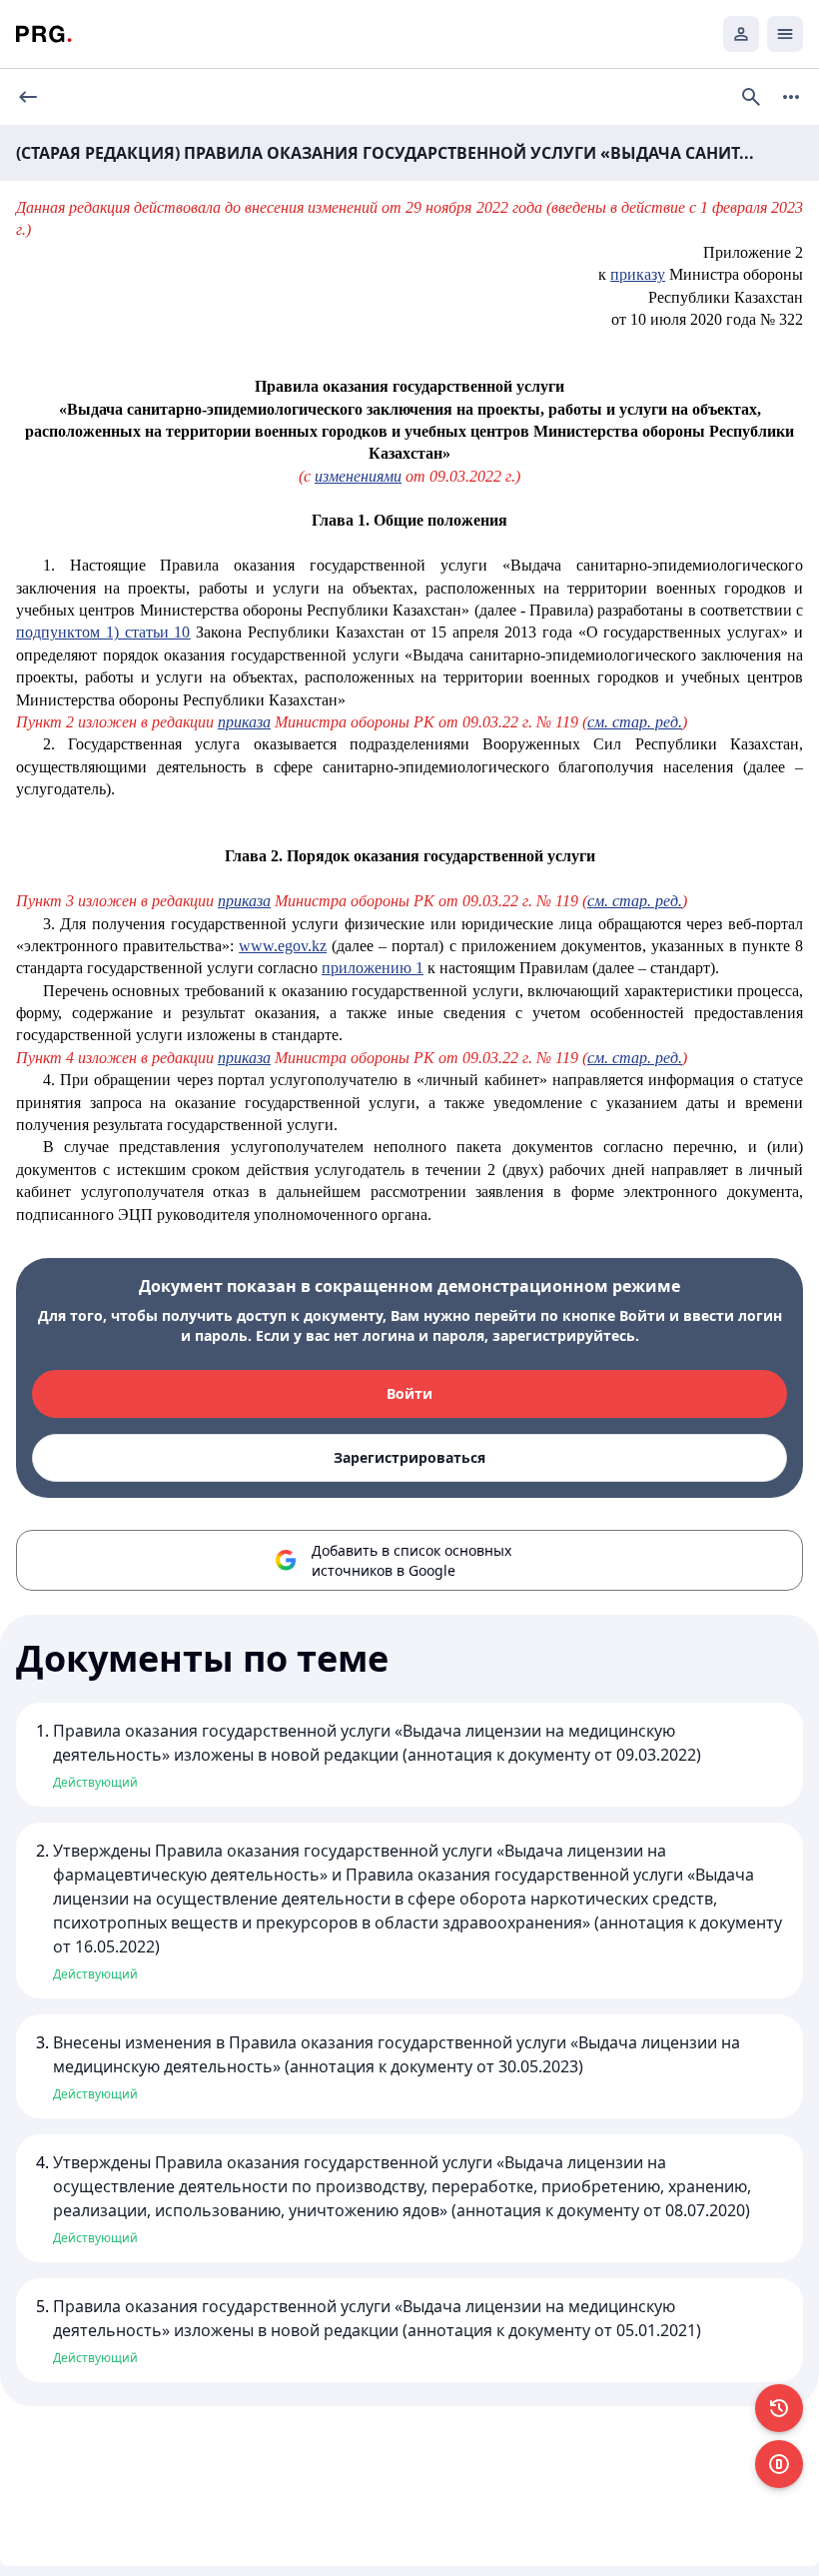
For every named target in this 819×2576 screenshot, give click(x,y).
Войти (409, 1393)
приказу (638, 274)
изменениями (358, 476)
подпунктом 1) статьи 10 (103, 632)
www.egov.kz (283, 946)
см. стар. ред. (635, 722)
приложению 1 (373, 968)
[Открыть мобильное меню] (785, 34)
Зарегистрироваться (409, 1457)
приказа (244, 722)
